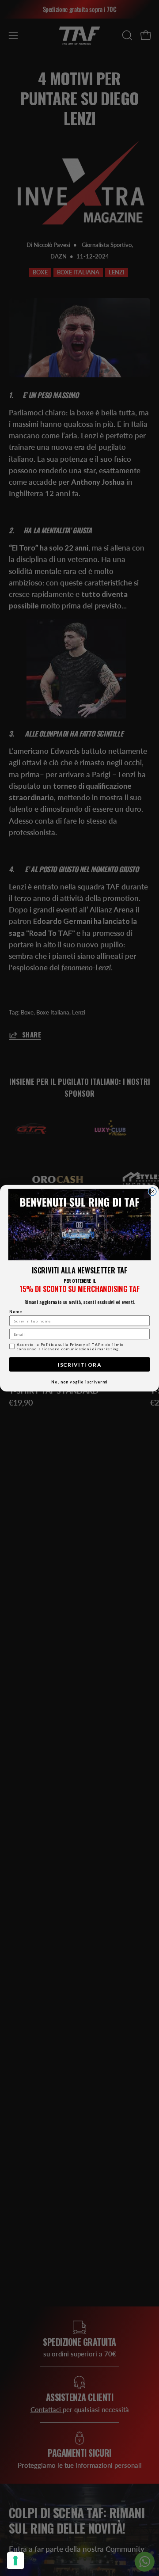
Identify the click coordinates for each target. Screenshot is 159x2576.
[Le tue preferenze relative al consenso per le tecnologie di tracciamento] (15, 2561)
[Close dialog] (152, 1191)
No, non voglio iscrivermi (79, 1382)
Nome (16, 1311)
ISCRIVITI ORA (79, 1364)
